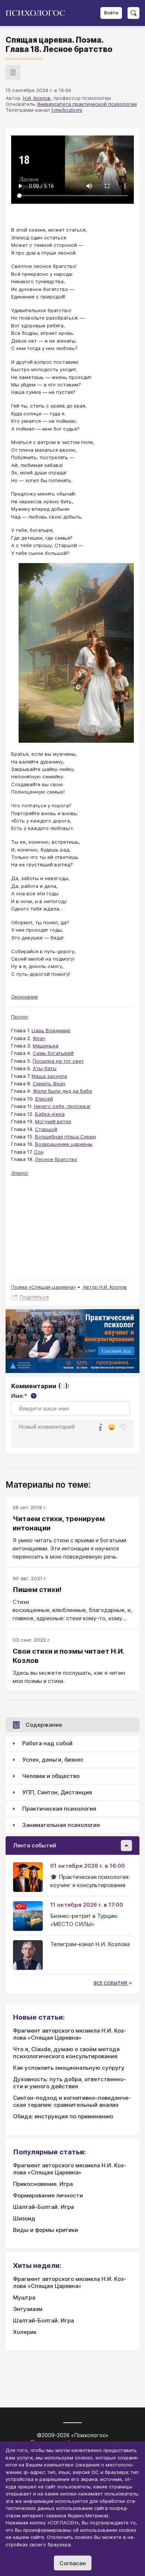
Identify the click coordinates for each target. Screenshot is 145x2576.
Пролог (20, 1017)
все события (111, 1983)
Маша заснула (49, 1076)
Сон (39, 1152)
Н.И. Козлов (37, 98)
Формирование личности (48, 2195)
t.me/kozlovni (67, 110)
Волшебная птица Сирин (65, 1137)
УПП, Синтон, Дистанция (57, 1792)
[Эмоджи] (112, 1428)
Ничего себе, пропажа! (62, 1106)
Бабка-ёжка (50, 1114)
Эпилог (20, 1173)
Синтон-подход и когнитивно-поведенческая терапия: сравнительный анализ (72, 2101)
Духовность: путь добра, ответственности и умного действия (70, 2083)
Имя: (23, 1396)
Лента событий (35, 1845)
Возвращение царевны (64, 1144)
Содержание (44, 1725)
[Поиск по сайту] (133, 13)
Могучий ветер (53, 1121)
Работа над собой (47, 1743)
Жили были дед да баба (62, 1091)
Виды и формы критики (46, 2230)
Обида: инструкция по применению (63, 2116)
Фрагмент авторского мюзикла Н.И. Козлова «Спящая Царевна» (70, 2034)
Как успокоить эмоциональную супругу (69, 2068)
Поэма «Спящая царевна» (43, 1287)
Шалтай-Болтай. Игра (43, 2207)
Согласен (73, 2563)
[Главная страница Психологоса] (38, 13)
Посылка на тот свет (58, 1061)
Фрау (39, 1038)
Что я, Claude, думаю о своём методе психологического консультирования (66, 2053)
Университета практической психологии (87, 104)
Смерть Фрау (49, 1083)
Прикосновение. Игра (43, 2184)
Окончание (25, 997)
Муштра (24, 2297)
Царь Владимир (51, 1030)
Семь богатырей (53, 1053)
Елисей (44, 1099)
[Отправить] (123, 1427)
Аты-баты (45, 1068)
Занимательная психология (61, 1825)
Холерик (25, 2332)
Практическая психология (59, 1809)
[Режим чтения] (13, 72)
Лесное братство (56, 1159)
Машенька (46, 1046)
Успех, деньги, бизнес (53, 1760)
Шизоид (24, 2218)
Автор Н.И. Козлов (105, 1287)
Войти (111, 13)
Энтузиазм (28, 2309)
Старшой (46, 1129)
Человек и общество (51, 1776)
